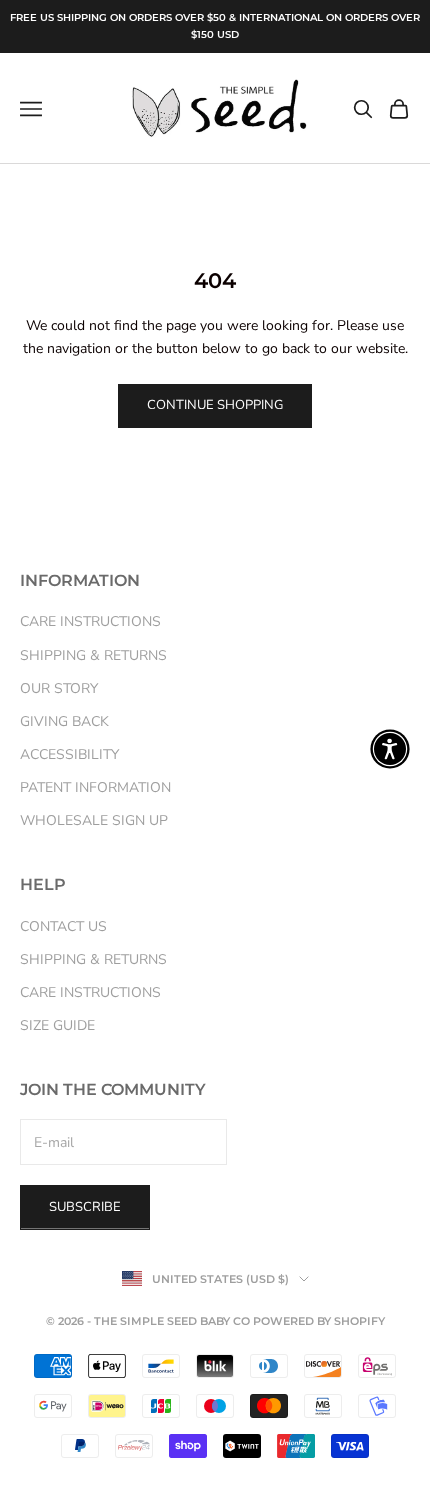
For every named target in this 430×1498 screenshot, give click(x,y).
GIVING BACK (64, 721)
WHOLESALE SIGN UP (94, 820)
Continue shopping (215, 405)
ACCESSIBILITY (69, 754)
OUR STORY (59, 688)
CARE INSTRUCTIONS (90, 621)
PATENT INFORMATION (95, 787)
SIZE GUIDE (57, 1025)
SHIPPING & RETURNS (93, 655)
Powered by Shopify (319, 1321)
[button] (390, 749)
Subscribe (85, 1207)
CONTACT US (63, 926)
